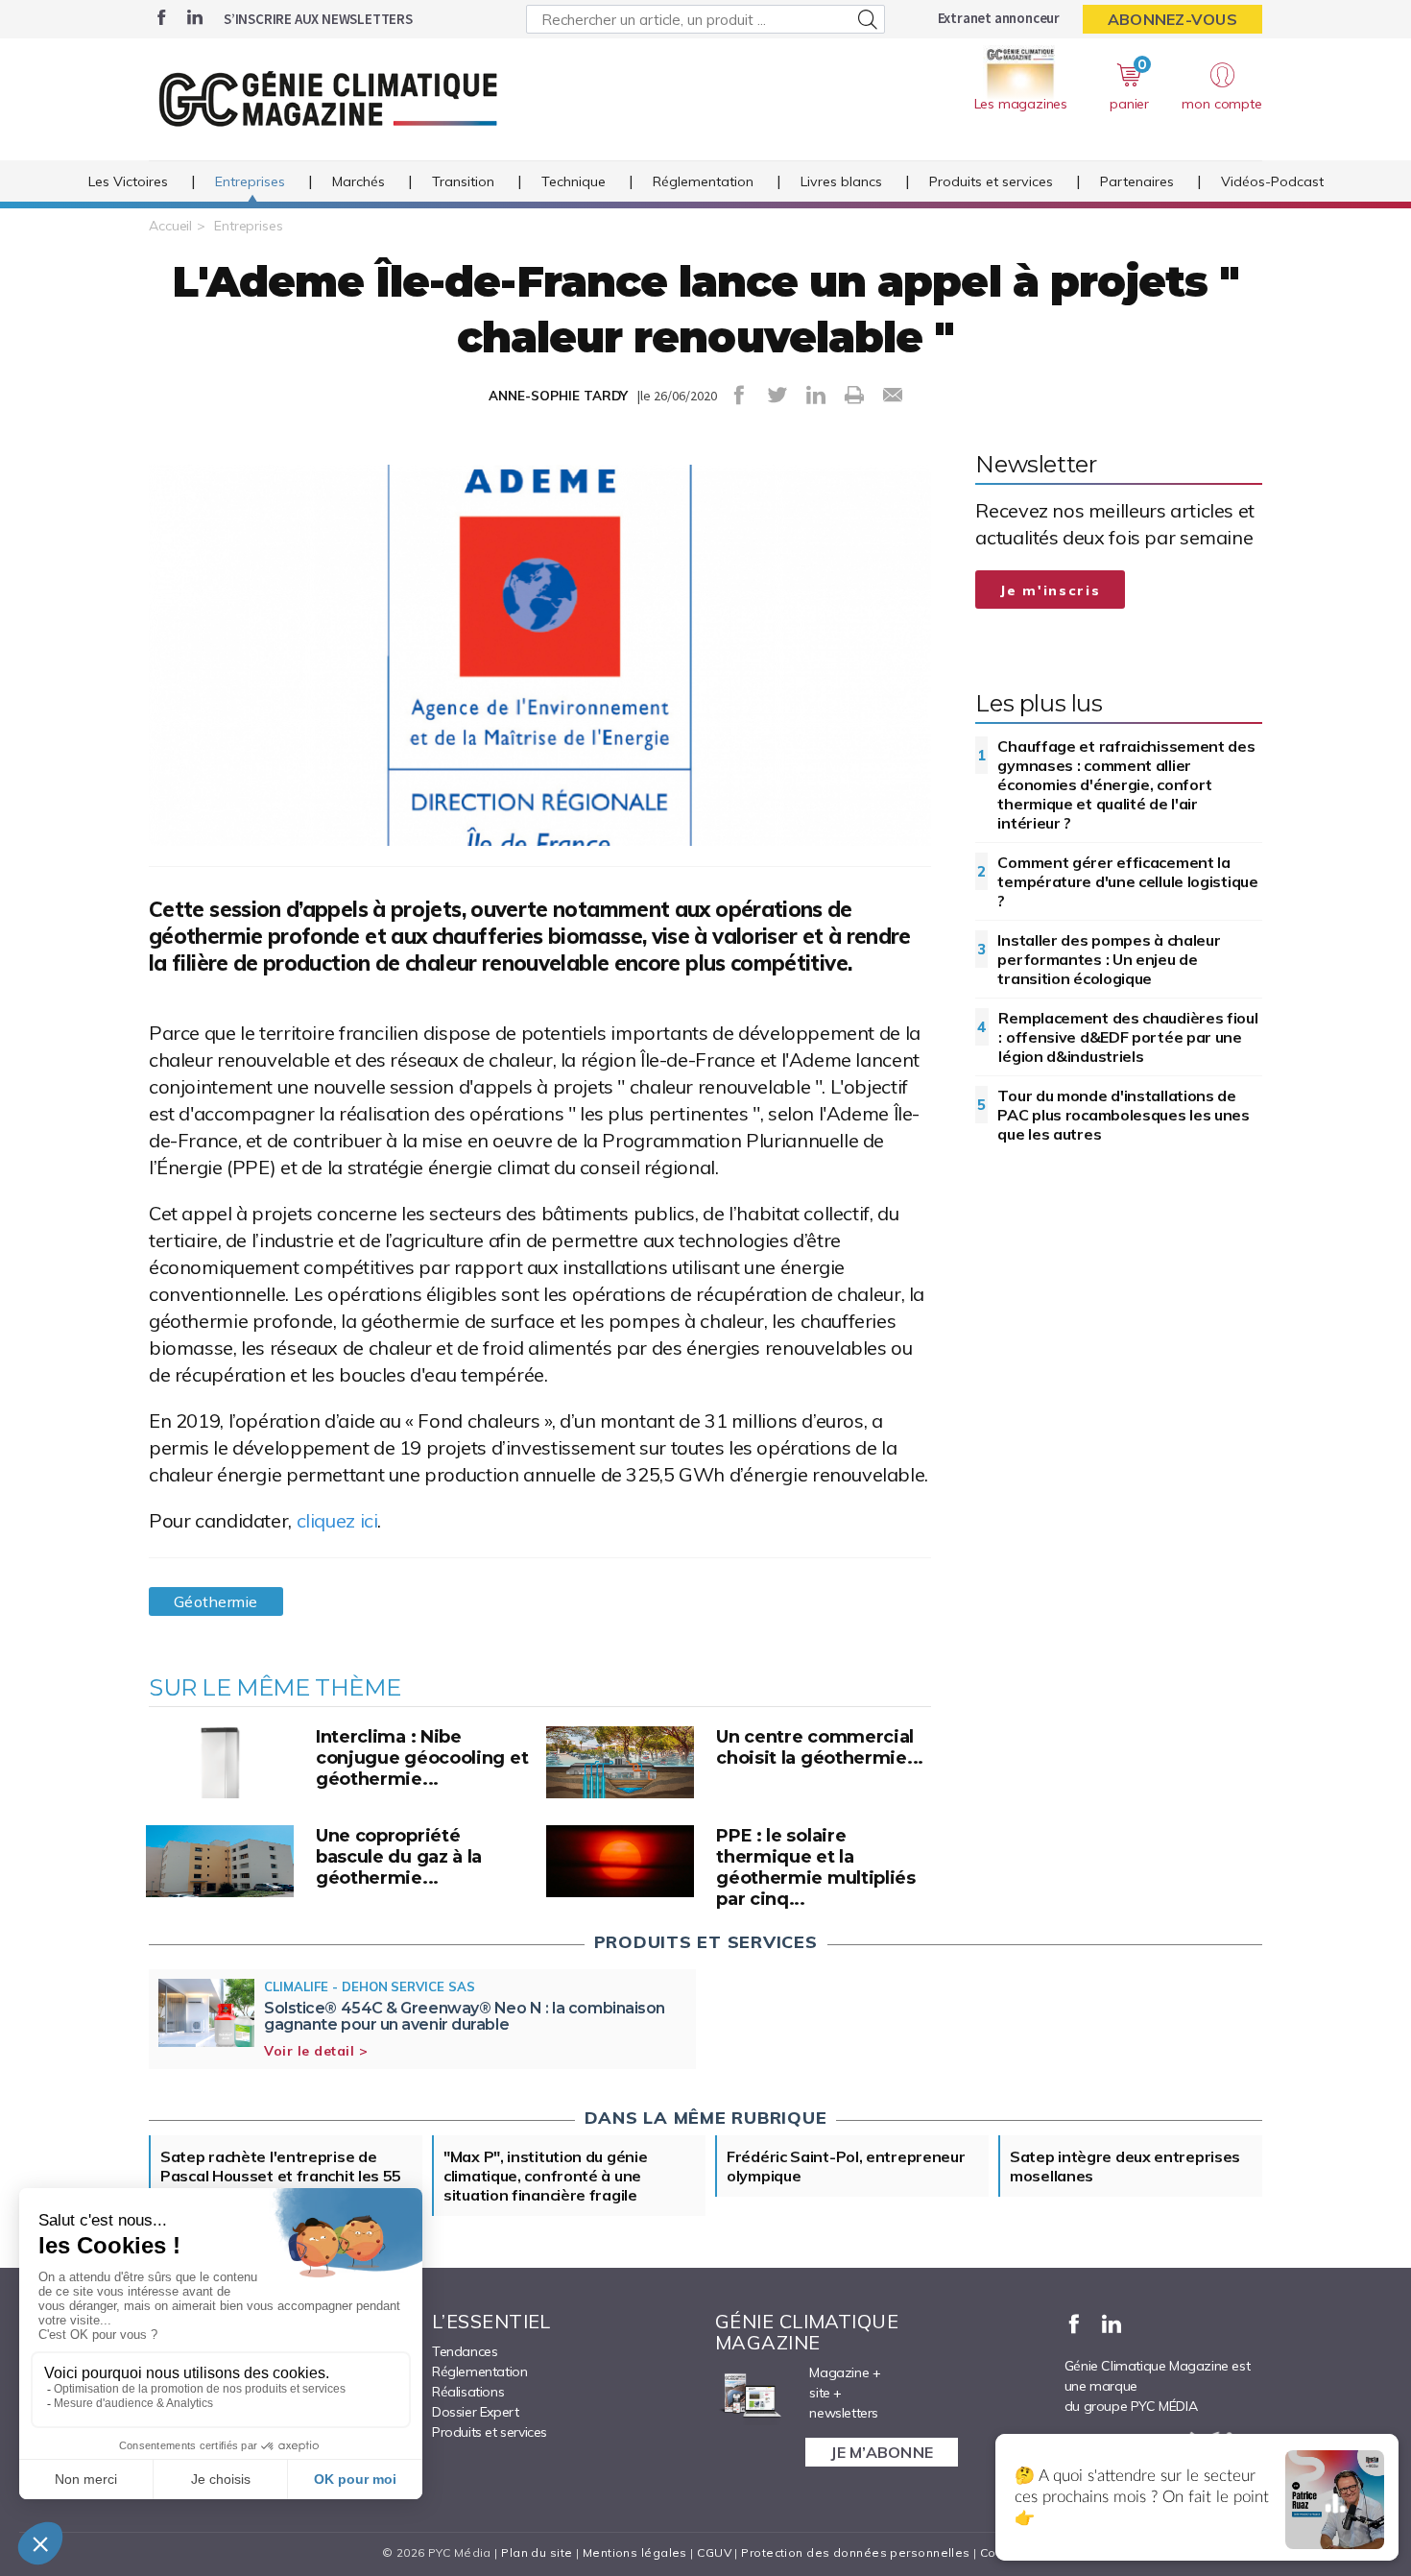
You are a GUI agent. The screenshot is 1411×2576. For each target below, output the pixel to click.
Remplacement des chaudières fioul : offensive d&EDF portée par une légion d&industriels (1128, 1037)
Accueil (170, 226)
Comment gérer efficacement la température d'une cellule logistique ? (1127, 881)
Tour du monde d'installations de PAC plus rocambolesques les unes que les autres (1123, 1115)
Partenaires (1137, 181)
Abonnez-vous (1172, 19)
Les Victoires (128, 181)
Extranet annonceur (999, 18)
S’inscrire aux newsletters (318, 19)
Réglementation (703, 181)
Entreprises (250, 181)
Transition (463, 181)
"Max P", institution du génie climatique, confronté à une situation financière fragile (545, 2176)
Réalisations (468, 2392)
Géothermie (216, 1601)
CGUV (714, 2552)
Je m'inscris (1050, 590)
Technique (574, 181)
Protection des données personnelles (855, 2552)
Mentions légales (635, 2552)
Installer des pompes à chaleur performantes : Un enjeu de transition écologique (1109, 959)
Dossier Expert (475, 2412)
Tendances (465, 2351)
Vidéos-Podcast (1272, 181)
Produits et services (991, 181)
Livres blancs (841, 181)
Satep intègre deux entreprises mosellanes (1125, 2166)
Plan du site (537, 2552)
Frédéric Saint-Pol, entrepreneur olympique (846, 2166)
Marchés (359, 181)
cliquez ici (337, 1520)
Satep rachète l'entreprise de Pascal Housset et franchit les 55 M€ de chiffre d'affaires (281, 2176)
